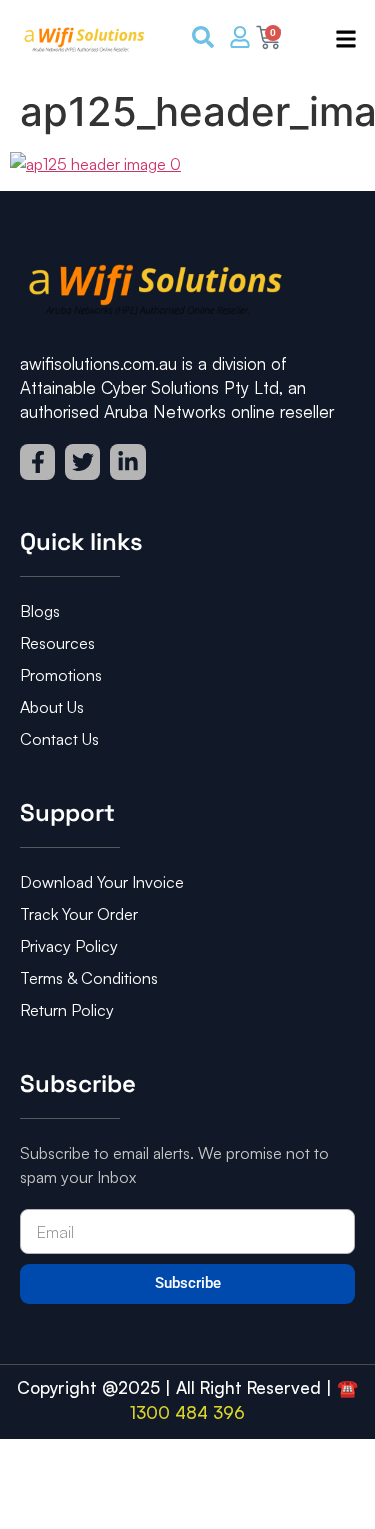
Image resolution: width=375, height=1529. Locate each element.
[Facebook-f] (37, 461)
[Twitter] (82, 461)
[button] (339, 40)
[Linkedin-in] (127, 461)
